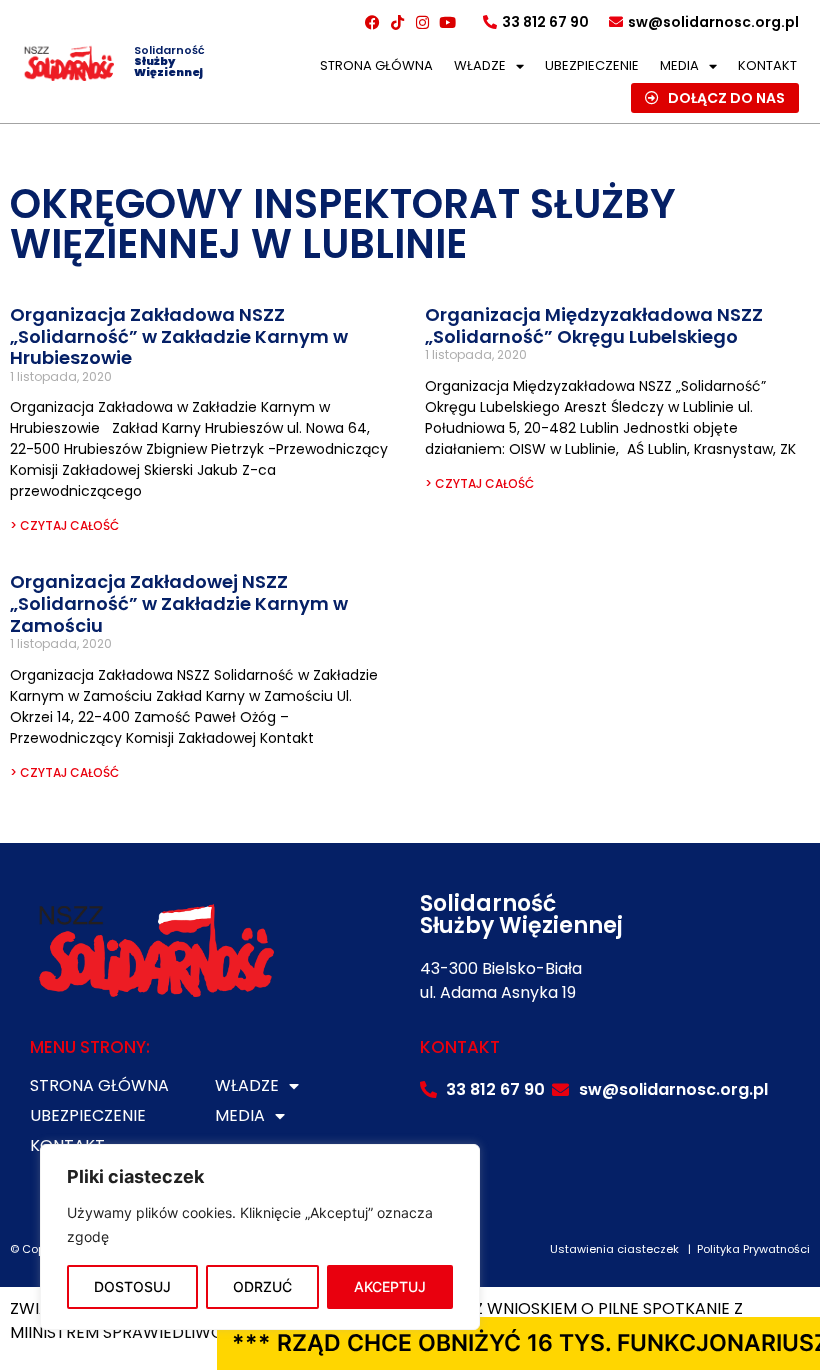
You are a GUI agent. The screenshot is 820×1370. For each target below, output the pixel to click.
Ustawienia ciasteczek (614, 1249)
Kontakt (767, 65)
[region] (260, 1237)
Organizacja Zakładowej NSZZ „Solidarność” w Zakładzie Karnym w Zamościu (179, 603)
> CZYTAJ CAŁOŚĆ (64, 525)
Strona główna (376, 65)
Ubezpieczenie (592, 65)
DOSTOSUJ (132, 1286)
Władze (480, 65)
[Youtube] (448, 22)
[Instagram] (423, 22)
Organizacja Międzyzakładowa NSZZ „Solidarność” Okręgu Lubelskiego (594, 325)
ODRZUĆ (262, 1286)
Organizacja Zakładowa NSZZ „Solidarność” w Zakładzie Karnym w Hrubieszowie (179, 336)
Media (679, 65)
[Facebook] (373, 22)
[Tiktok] (398, 22)
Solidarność (169, 61)
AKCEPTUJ (390, 1286)
